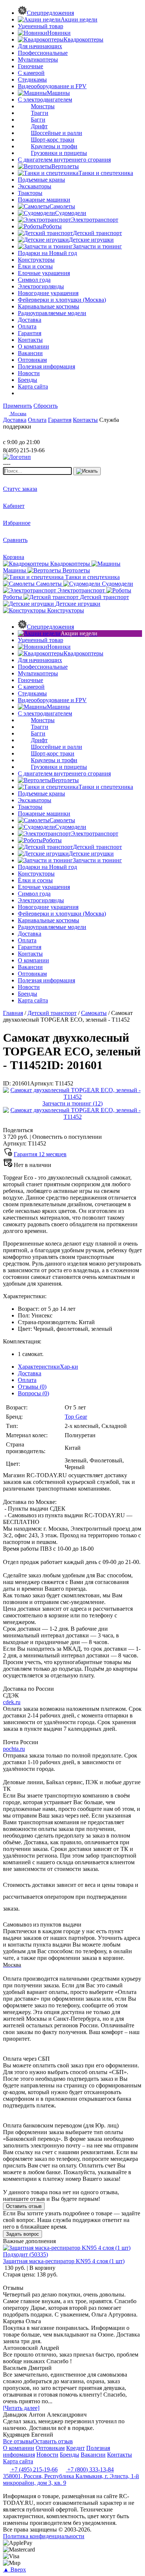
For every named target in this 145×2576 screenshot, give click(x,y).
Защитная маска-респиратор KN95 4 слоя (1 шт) (64, 2261)
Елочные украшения (44, 273)
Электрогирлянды (41, 286)
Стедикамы (32, 80)
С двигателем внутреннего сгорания (64, 160)
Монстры (43, 106)
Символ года (34, 280)
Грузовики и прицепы (59, 153)
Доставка (30, 1373)
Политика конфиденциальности (44, 2536)
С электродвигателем (45, 100)
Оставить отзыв (24, 2206)
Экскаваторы (35, 186)
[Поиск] (87, 471)
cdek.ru (12, 1702)
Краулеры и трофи (54, 146)
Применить (17, 406)
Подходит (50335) (25, 2254)
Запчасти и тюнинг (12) (72, 1103)
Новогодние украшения (48, 293)
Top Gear (76, 1417)
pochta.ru (14, 1749)
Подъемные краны (41, 180)
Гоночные (30, 66)
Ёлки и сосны (35, 266)
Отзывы (32, 1387)
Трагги (40, 113)
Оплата (27, 1380)
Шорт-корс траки (53, 140)
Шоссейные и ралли (57, 133)
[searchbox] (37, 471)
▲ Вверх (14, 2570)
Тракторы (30, 193)
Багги (38, 120)
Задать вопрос (22, 2234)
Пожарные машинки (44, 200)
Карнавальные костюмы (49, 306)
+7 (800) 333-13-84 (90, 2469)
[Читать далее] (21, 2408)
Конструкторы (36, 260)
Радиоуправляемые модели (52, 313)
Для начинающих (40, 46)
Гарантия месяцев (40, 1154)
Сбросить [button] (46, 406)
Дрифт (39, 126)
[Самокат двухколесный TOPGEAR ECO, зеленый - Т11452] (72, 1097)
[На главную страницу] (25, 435)
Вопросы (33, 1393)
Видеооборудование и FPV (52, 86)
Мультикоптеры (38, 59)
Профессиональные (43, 53)
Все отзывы (18, 2441)
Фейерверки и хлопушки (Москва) (62, 300)
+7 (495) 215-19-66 (34, 2469)
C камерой (31, 73)
